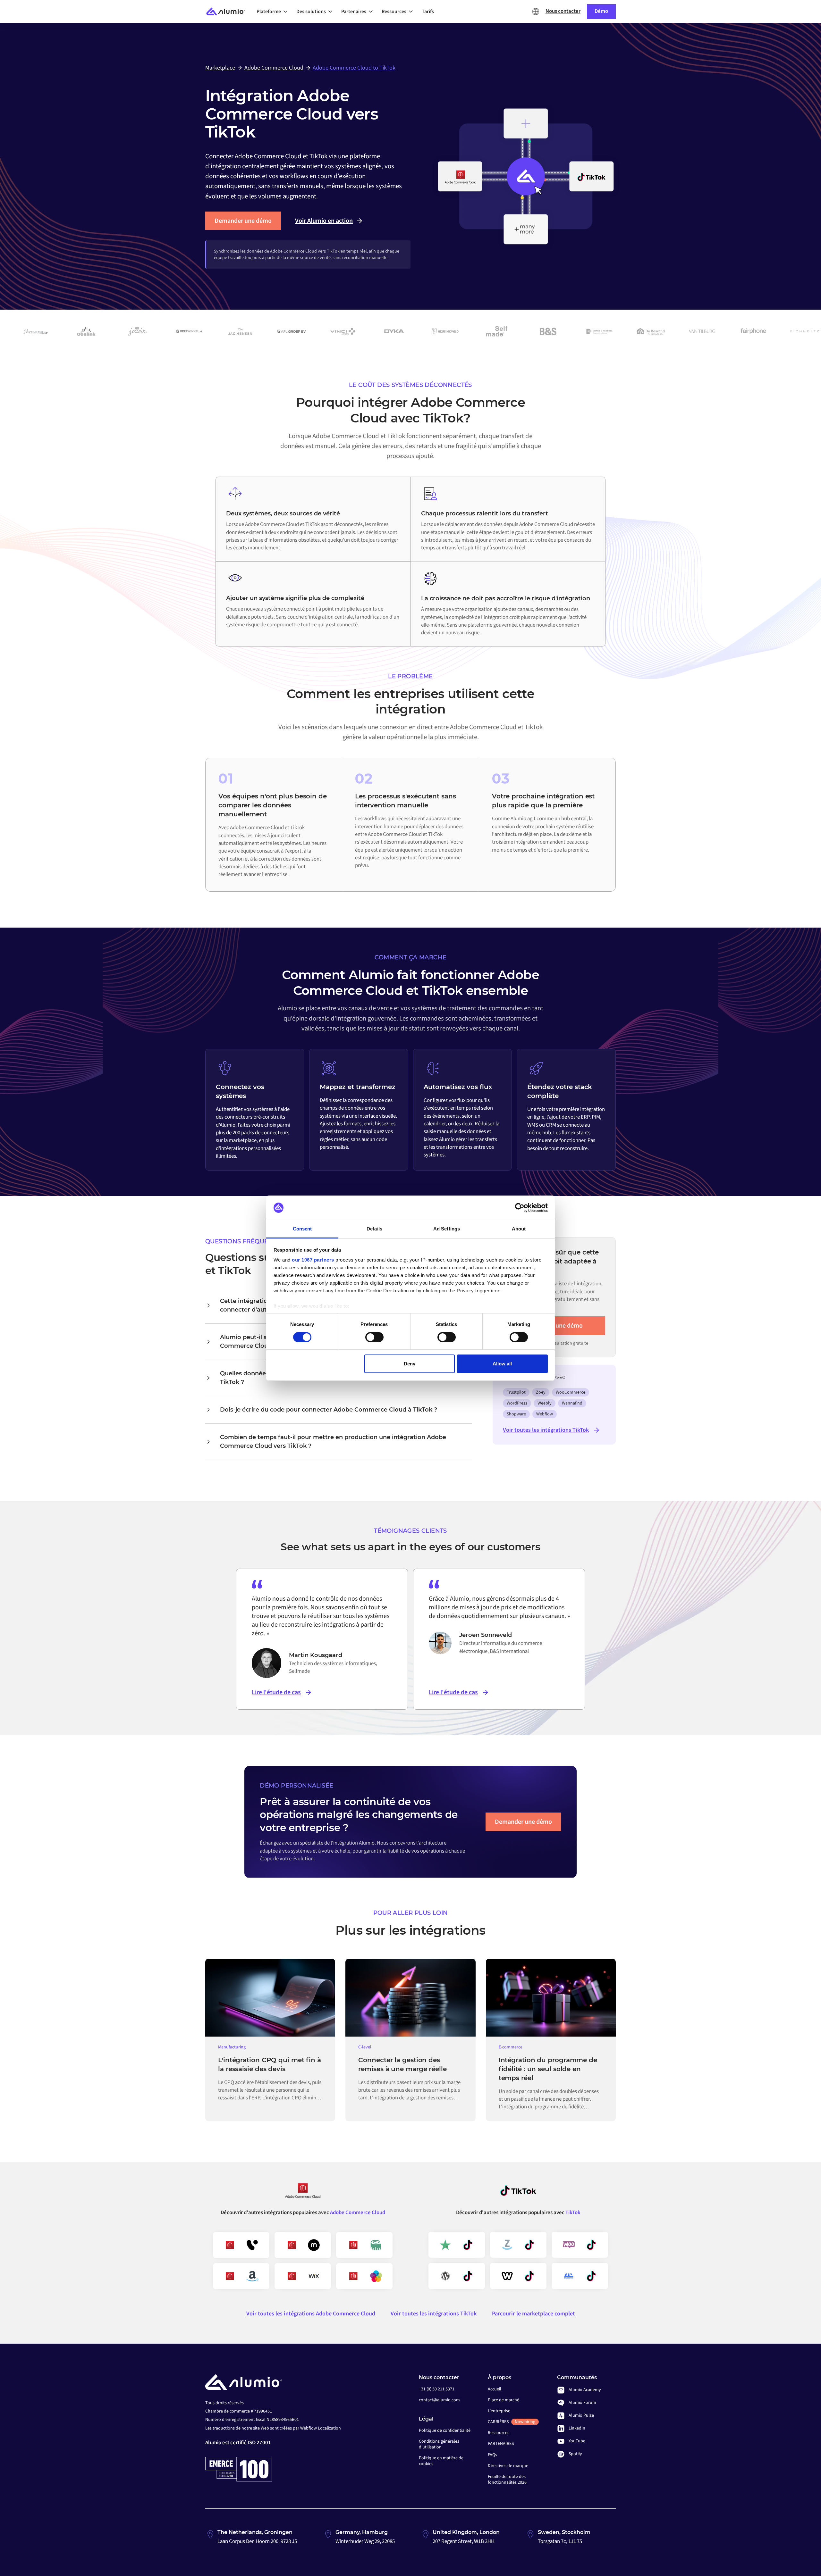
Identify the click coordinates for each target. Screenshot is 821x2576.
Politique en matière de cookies (441, 2461)
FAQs (492, 2455)
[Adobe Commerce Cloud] (303, 2193)
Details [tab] (374, 1229)
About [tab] (519, 1229)
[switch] (374, 1337)
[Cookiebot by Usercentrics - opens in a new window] (520, 1208)
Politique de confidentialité (445, 2430)
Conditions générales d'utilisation (439, 2444)
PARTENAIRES (501, 2444)
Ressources (499, 2433)
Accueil (495, 2389)
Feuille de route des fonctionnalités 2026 (507, 2480)
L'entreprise (499, 2411)
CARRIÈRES (512, 2422)
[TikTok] (518, 2193)
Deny (410, 1364)
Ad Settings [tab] (447, 1229)
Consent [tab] (302, 1229)
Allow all (502, 1364)
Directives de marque (508, 2466)
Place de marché (504, 2400)
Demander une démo (243, 221)
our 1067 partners (313, 1260)
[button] (274, 12)
